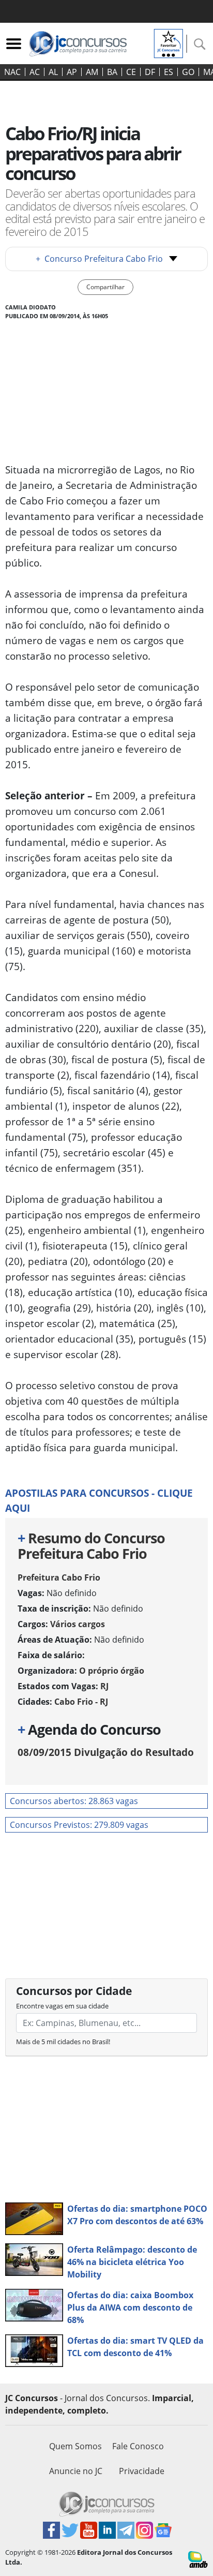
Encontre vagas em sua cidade (62, 2006)
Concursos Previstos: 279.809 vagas (79, 1825)
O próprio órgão (112, 1671)
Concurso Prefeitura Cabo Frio (99, 259)
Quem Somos (75, 2446)
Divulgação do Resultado (106, 1752)
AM (92, 72)
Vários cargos (78, 1624)
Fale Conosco (138, 2446)
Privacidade (142, 2471)
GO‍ (188, 72)
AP (72, 72)
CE (131, 72)
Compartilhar (105, 287)
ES (169, 72)
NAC (12, 72)
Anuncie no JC (76, 2471)
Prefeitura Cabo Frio (59, 1577)
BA (112, 72)
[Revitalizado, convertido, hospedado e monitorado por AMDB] (198, 2558)
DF (150, 72)
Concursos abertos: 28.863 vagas (74, 1801)
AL (53, 72)
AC (35, 72)
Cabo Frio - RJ (81, 1702)
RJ (104, 1686)
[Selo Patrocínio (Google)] (169, 42)
